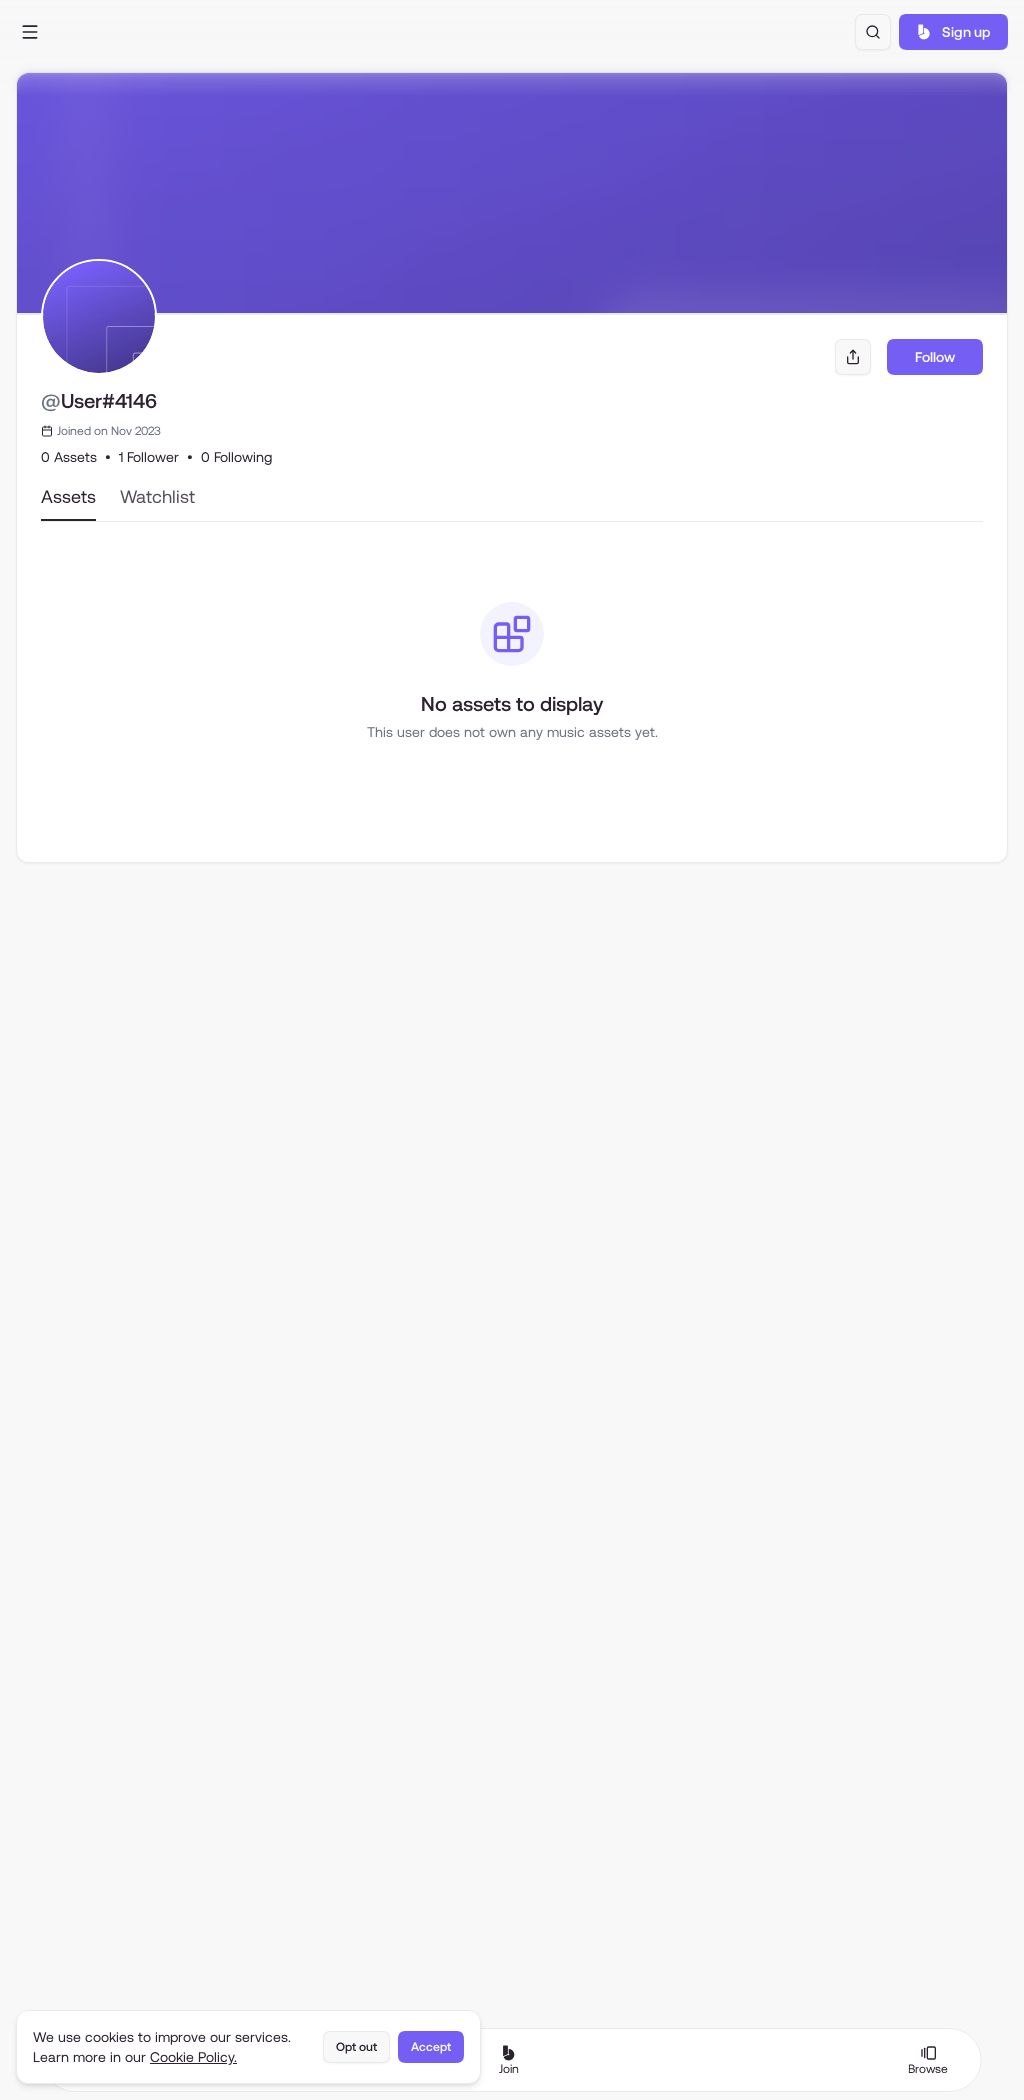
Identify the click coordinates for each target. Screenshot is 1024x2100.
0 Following (236, 457)
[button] (29, 32)
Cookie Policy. (193, 2057)
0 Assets (69, 457)
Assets (68, 496)
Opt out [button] (356, 2047)
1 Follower (149, 457)
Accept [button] (431, 2047)
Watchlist (157, 496)
